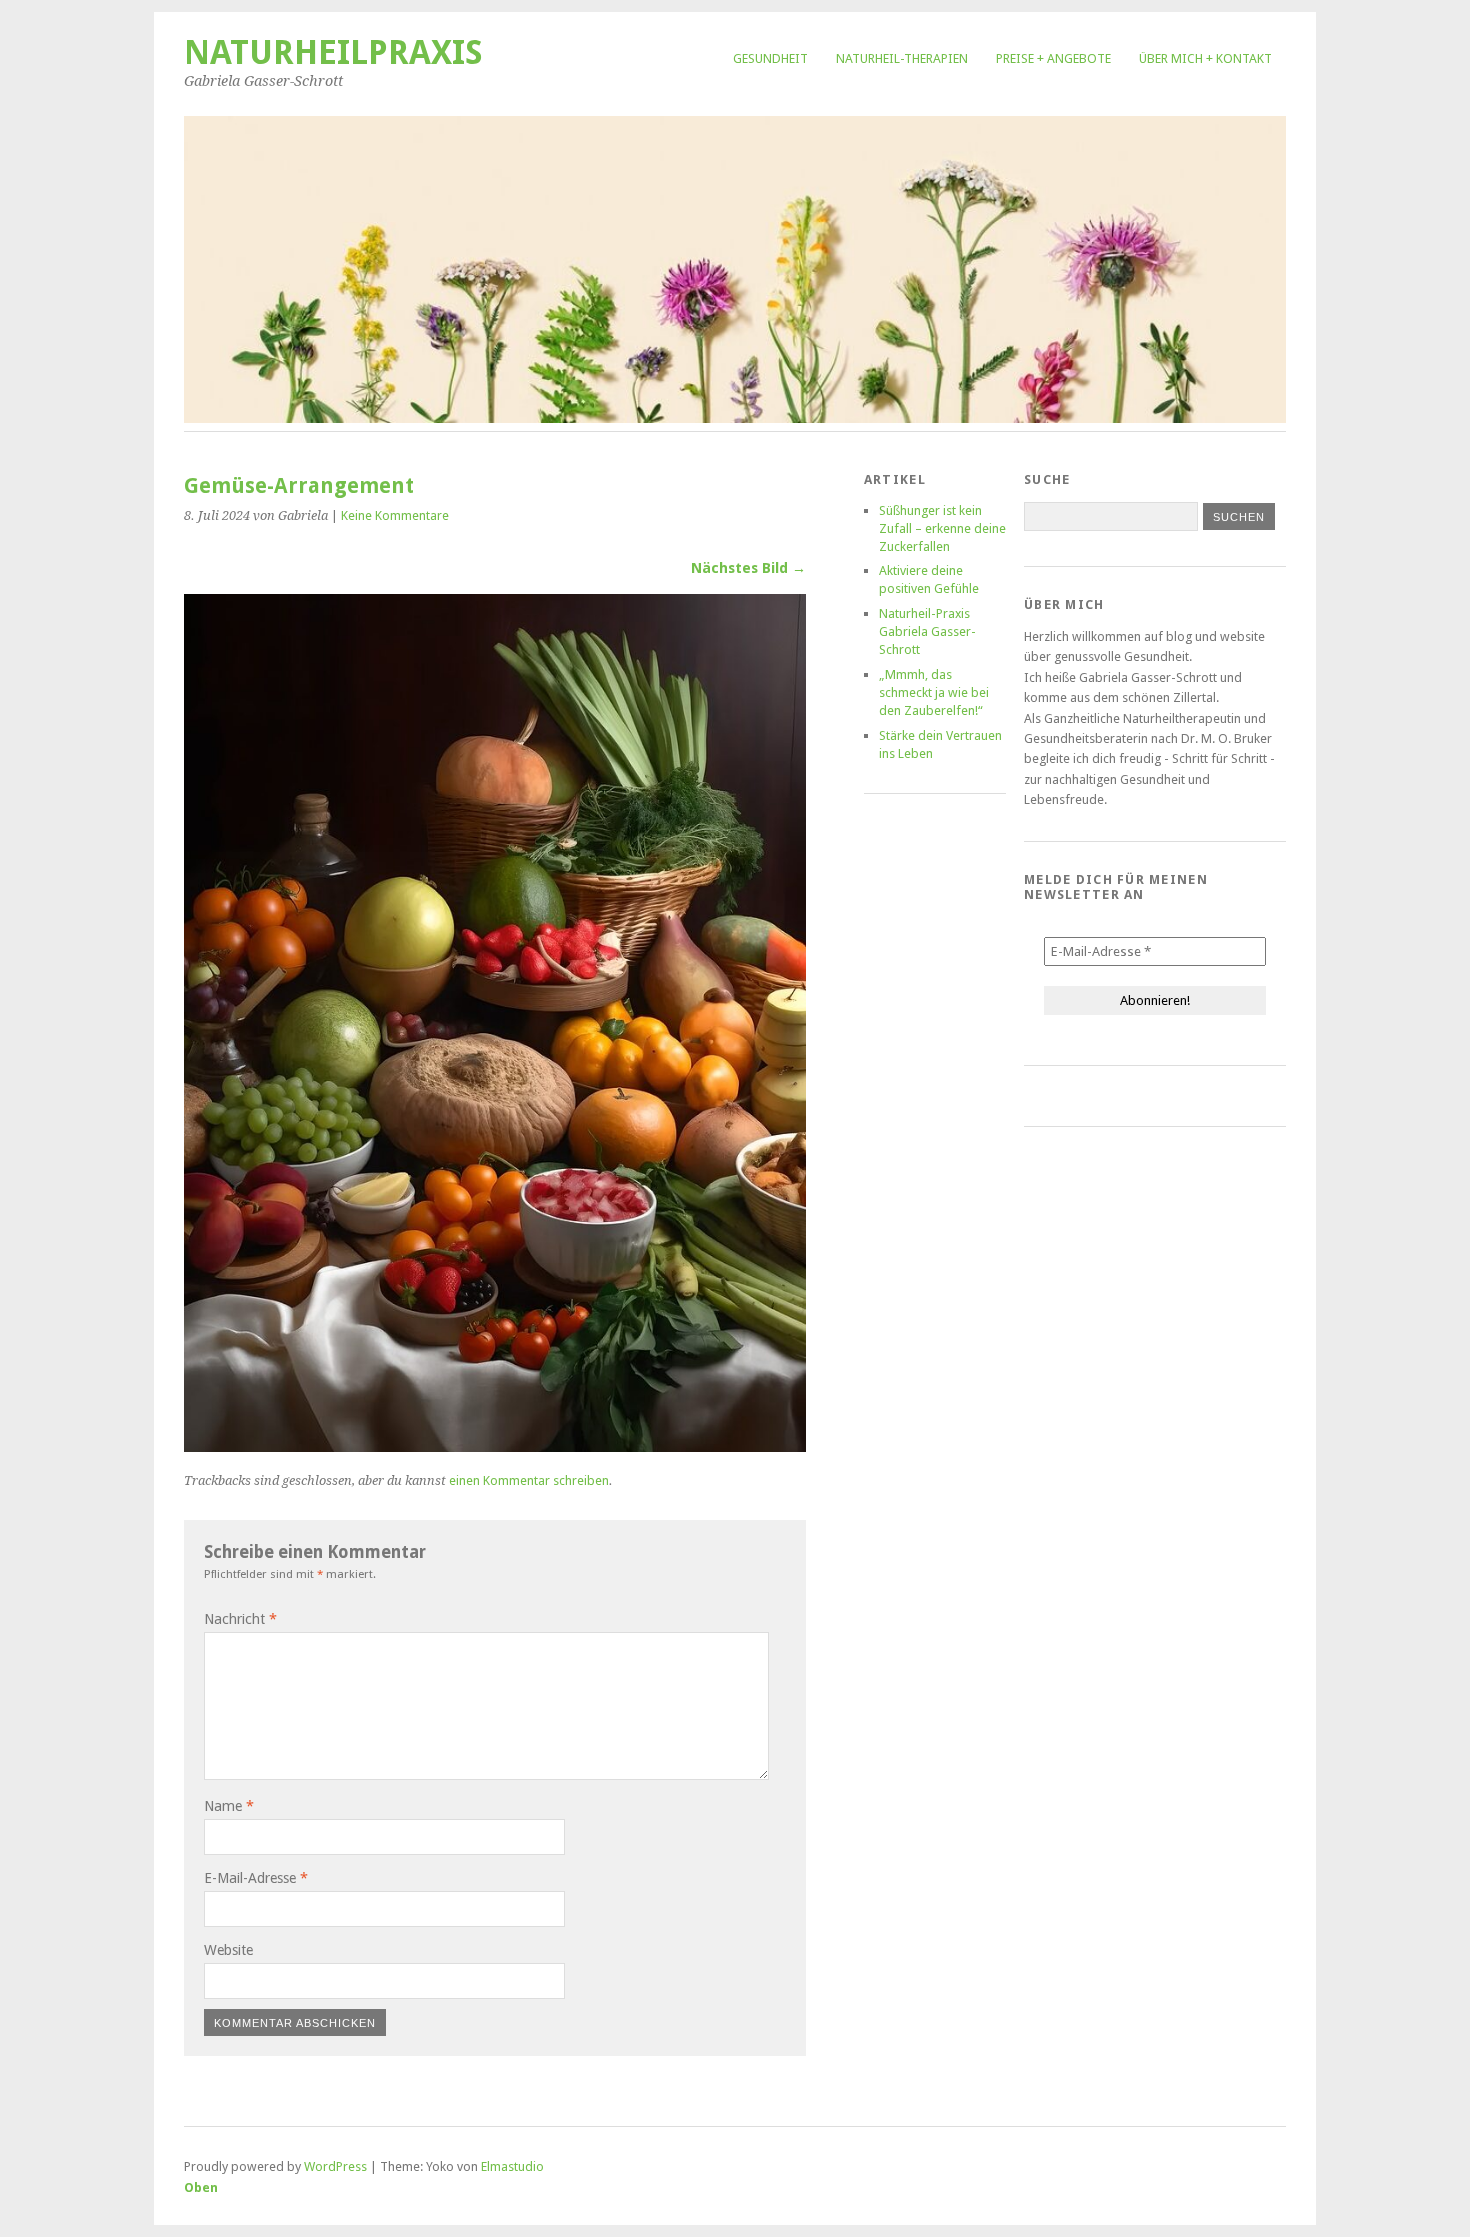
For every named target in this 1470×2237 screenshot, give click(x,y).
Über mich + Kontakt (1205, 58)
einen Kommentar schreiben (529, 1480)
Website (228, 1950)
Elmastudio (512, 2166)
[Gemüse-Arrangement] (495, 1446)
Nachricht (240, 1619)
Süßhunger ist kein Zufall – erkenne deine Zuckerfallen (942, 528)
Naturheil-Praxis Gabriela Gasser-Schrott (927, 631)
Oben (201, 2187)
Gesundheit (770, 58)
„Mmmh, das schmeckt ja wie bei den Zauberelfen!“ (934, 692)
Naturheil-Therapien (902, 58)
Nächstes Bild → (748, 568)
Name (229, 1806)
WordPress (335, 2166)
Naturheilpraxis (333, 52)
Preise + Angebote (1053, 58)
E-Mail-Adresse (256, 1878)
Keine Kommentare (395, 515)
